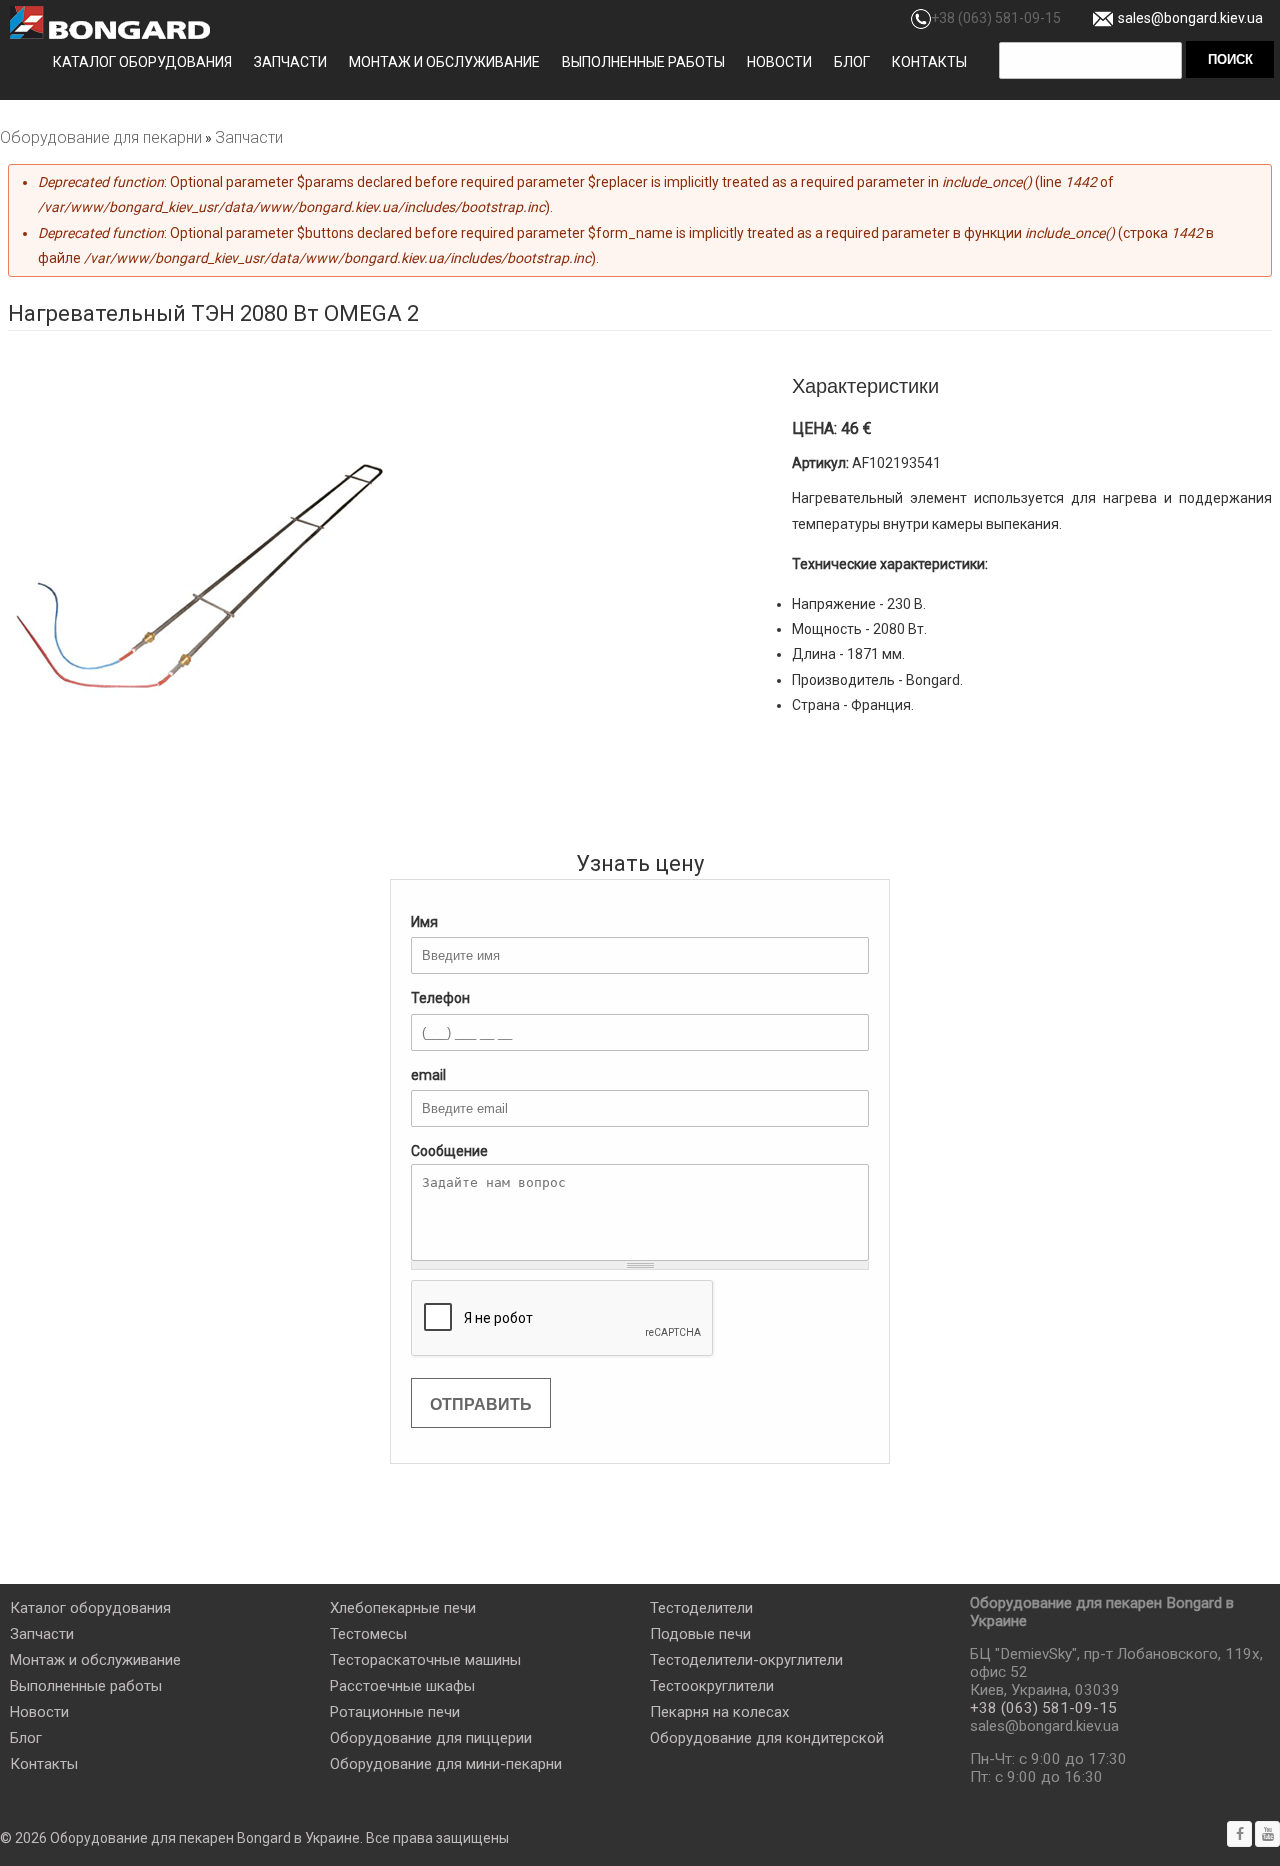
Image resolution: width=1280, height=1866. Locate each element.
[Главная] (110, 22)
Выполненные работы (643, 62)
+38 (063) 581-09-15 (996, 18)
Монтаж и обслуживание (444, 62)
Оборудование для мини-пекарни (446, 1764)
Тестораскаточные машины (425, 1660)
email (428, 1075)
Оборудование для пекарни (101, 137)
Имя (424, 922)
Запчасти (290, 62)
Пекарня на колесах (719, 1712)
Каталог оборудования (142, 62)
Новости (779, 62)
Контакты (929, 62)
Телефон (440, 998)
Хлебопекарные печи (403, 1608)
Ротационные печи (395, 1712)
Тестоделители (701, 1608)
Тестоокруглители (712, 1686)
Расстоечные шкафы (402, 1686)
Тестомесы (368, 1634)
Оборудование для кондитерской (767, 1738)
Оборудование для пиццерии (431, 1738)
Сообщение (449, 1151)
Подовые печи (700, 1634)
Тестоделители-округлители (746, 1660)
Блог (852, 62)
